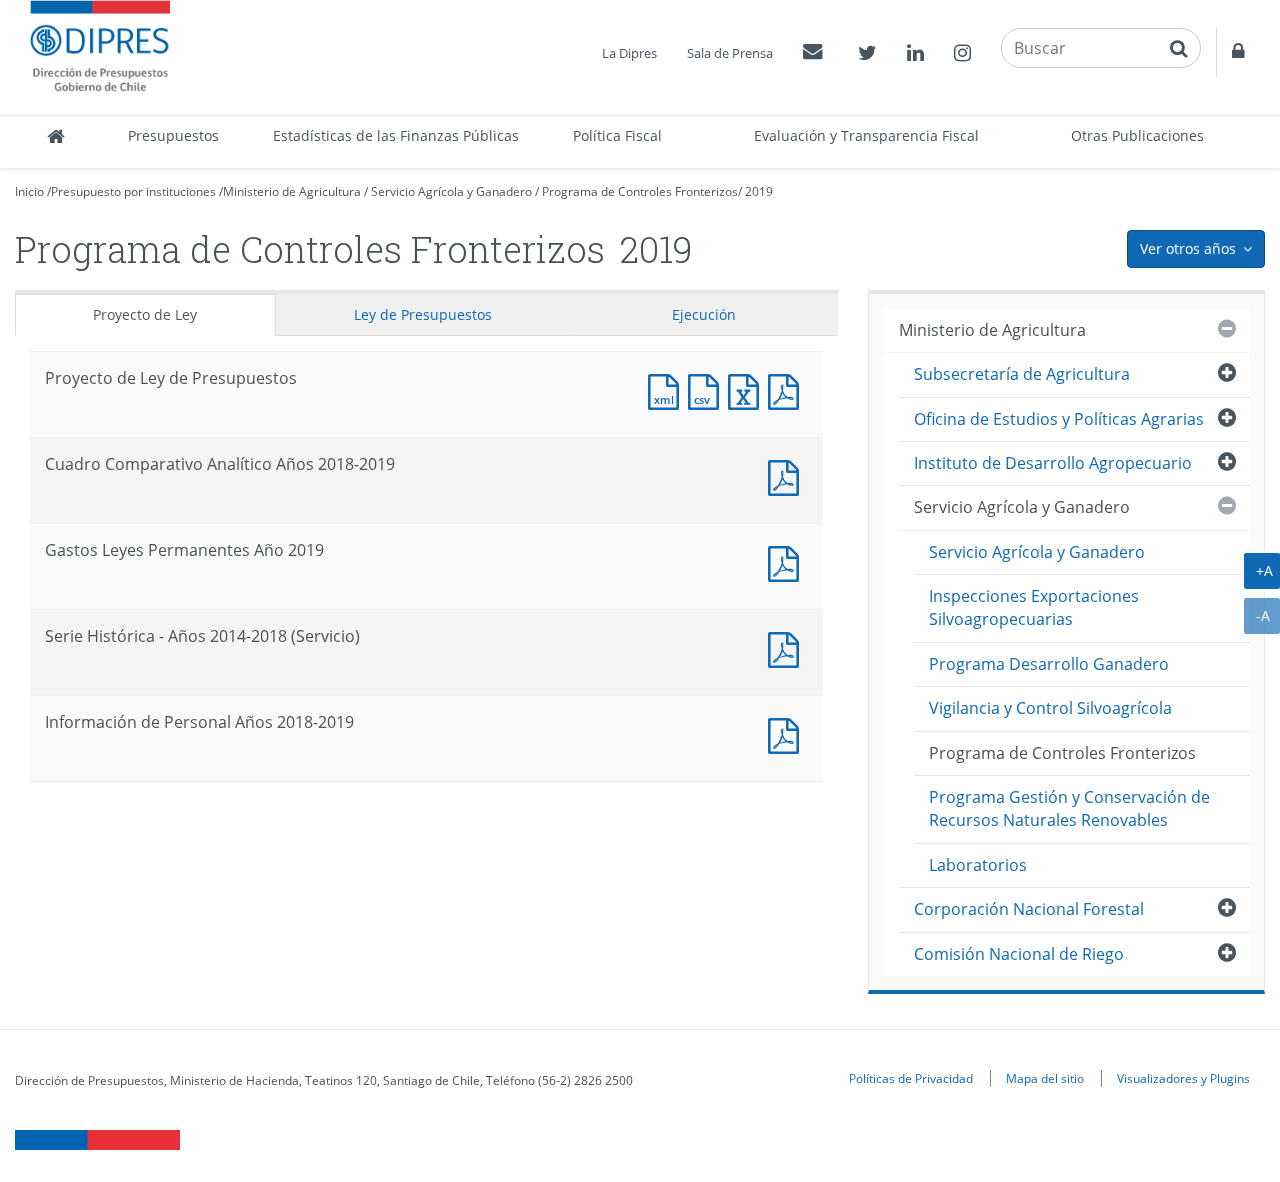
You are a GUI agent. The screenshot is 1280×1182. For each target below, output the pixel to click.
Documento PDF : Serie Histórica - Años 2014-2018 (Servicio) (788, 647)
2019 (759, 191)
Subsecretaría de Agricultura (1022, 374)
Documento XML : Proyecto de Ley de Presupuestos (668, 389)
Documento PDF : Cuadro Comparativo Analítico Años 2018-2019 (788, 475)
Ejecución (704, 314)
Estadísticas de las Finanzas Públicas (396, 135)
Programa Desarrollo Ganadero (1049, 664)
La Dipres (629, 53)
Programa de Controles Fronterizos (640, 191)
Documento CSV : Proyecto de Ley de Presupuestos (708, 389)
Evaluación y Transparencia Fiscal (866, 135)
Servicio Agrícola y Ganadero (451, 191)
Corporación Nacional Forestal (1029, 909)
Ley (423, 314)
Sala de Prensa (730, 53)
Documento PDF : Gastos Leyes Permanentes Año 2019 (788, 561)
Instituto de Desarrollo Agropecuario (1053, 463)
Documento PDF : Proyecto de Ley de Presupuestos (788, 389)
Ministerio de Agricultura (292, 191)
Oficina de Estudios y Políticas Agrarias (1059, 419)
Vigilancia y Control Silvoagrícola (1050, 708)
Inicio (29, 191)
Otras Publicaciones (1137, 135)
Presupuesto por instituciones (133, 191)
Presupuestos (173, 135)
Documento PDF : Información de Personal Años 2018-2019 (788, 733)
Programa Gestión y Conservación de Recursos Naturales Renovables (1069, 808)
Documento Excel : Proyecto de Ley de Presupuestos (748, 389)
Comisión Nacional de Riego (1019, 954)
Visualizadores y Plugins (1183, 1078)
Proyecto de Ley (145, 314)
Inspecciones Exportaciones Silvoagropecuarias (1034, 607)
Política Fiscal (617, 135)
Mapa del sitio (1045, 1078)
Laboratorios (978, 865)
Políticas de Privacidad (911, 1078)
